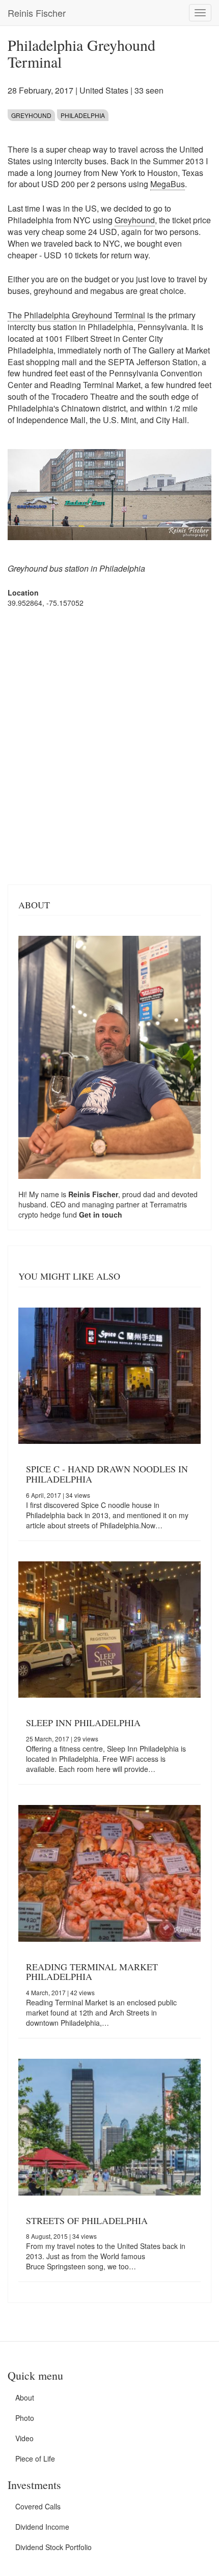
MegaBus (168, 184)
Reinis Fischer (37, 13)
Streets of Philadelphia (87, 2220)
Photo (25, 2418)
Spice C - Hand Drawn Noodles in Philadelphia (107, 1474)
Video (24, 2438)
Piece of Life (35, 2459)
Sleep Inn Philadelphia (83, 1723)
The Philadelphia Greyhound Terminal (76, 315)
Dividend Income (42, 2527)
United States (104, 90)
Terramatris (168, 1204)
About (25, 2397)
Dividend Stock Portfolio (53, 2547)
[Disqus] (109, 745)
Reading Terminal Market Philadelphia (92, 1972)
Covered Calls (38, 2506)
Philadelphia (83, 115)
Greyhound (31, 115)
